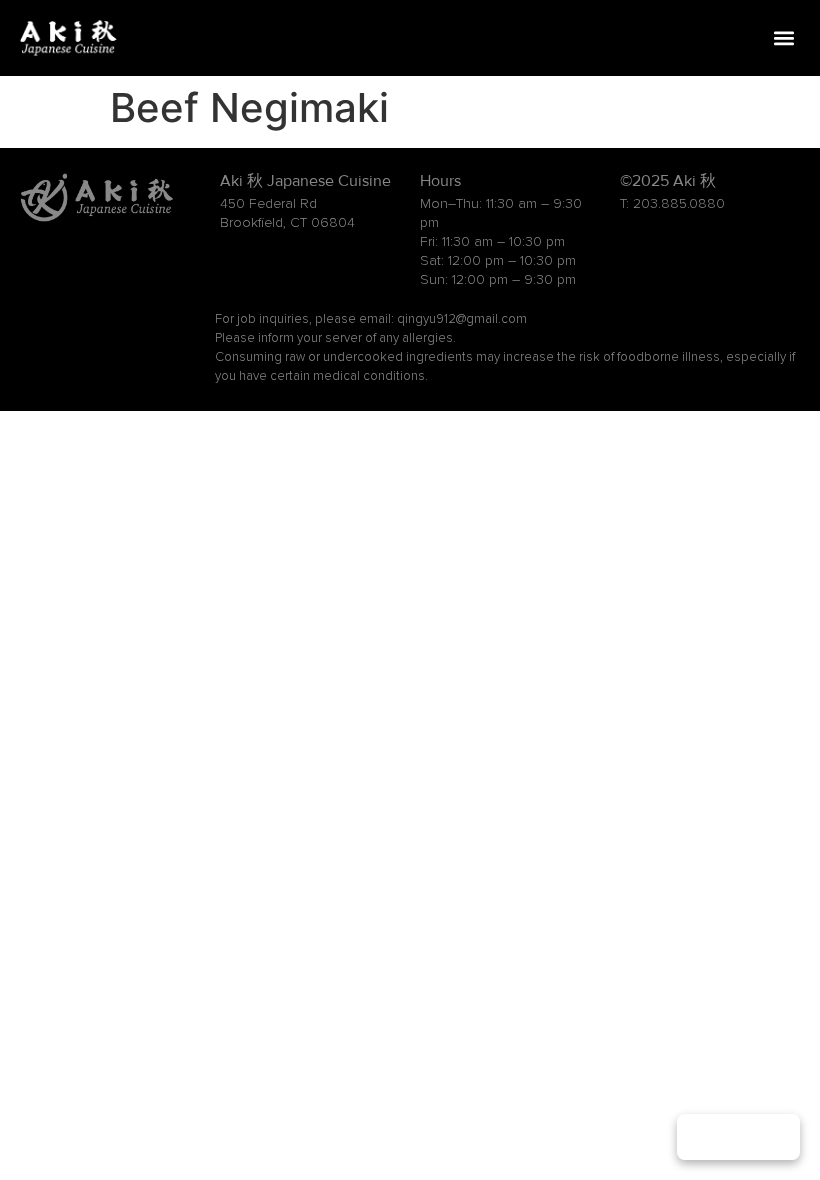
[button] (783, 38)
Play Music (738, 1137)
